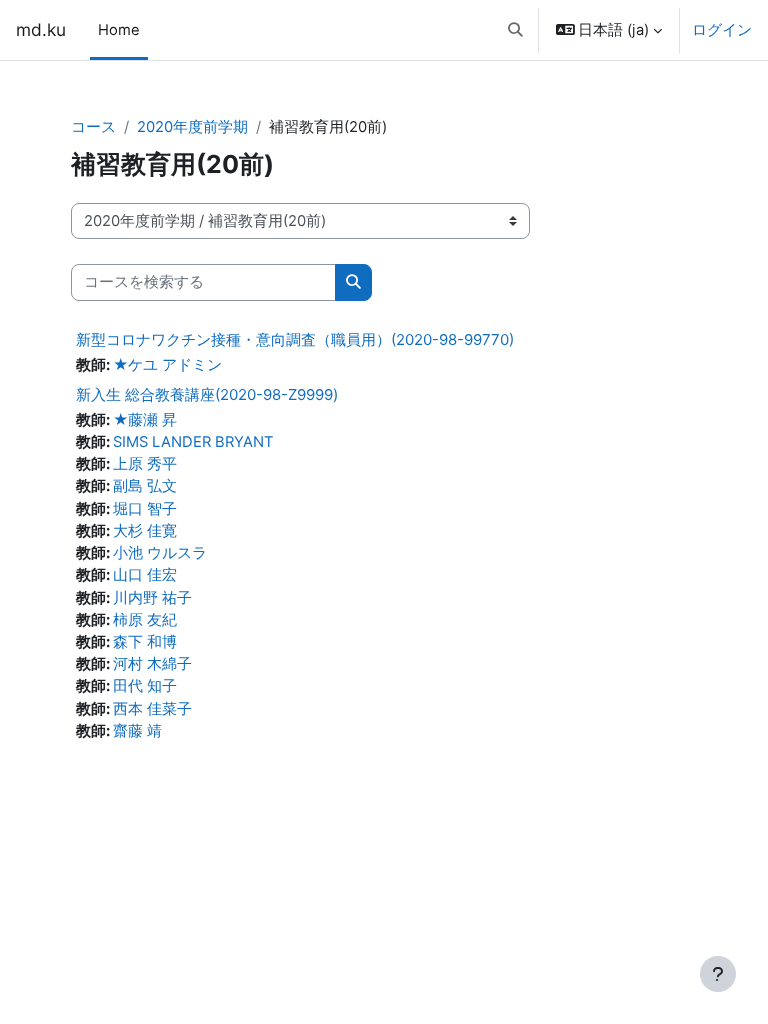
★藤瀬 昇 (145, 420)
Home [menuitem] (119, 30)
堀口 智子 (145, 509)
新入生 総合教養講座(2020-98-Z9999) (207, 394)
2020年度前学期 (192, 127)
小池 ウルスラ (160, 553)
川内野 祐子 (152, 598)
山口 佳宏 (145, 575)
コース (93, 127)
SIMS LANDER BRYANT (193, 442)
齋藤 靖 (137, 731)
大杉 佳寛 (145, 531)
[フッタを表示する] (718, 974)
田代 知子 (145, 686)
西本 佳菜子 (152, 709)
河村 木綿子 (152, 664)
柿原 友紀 (145, 620)
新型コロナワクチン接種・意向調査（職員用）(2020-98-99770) (295, 339)
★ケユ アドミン (167, 365)
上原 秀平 (145, 464)
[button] (515, 30)
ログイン (722, 30)
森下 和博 (145, 642)
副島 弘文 (145, 486)
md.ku (41, 29)
